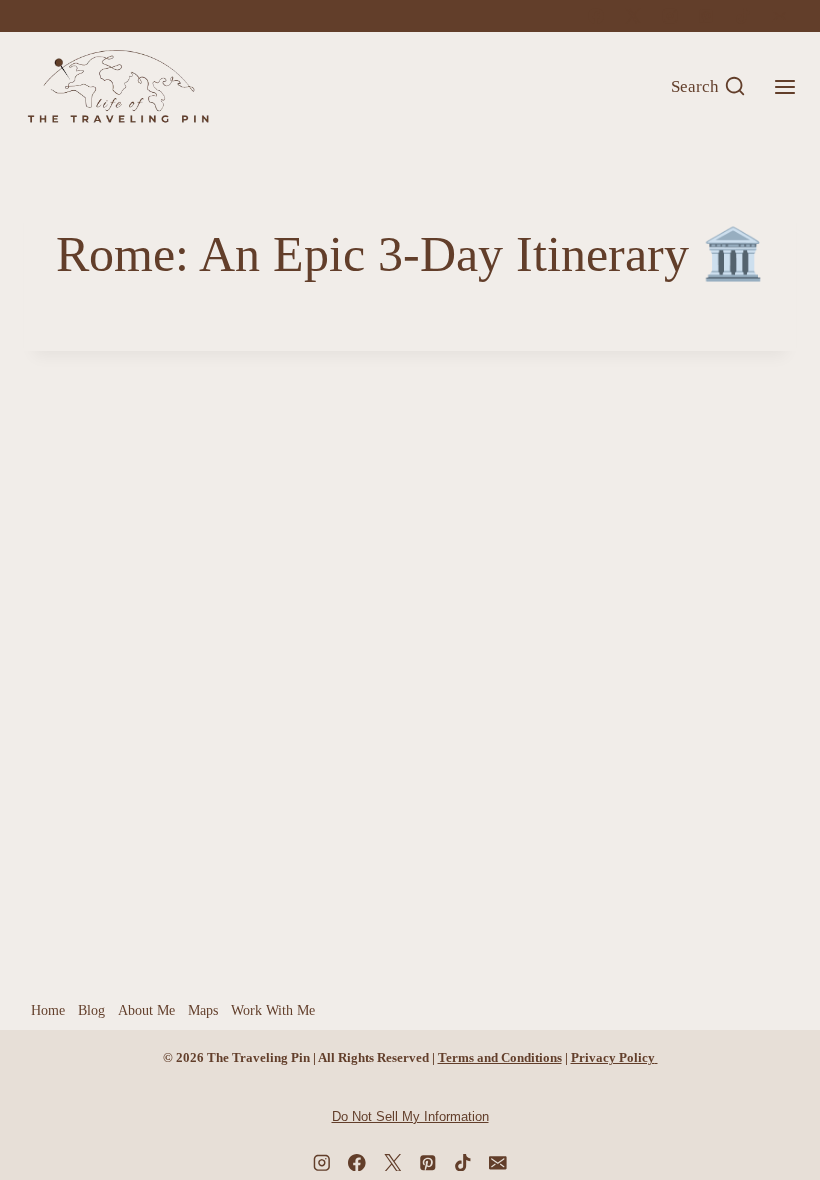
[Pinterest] (706, 16)
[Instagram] (670, 16)
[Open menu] (784, 86)
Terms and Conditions (500, 1057)
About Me (146, 1010)
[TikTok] (743, 16)
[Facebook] (596, 16)
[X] (633, 16)
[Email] (780, 16)
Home (48, 1010)
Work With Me (273, 1010)
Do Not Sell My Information (410, 1116)
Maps (203, 1010)
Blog (91, 1010)
